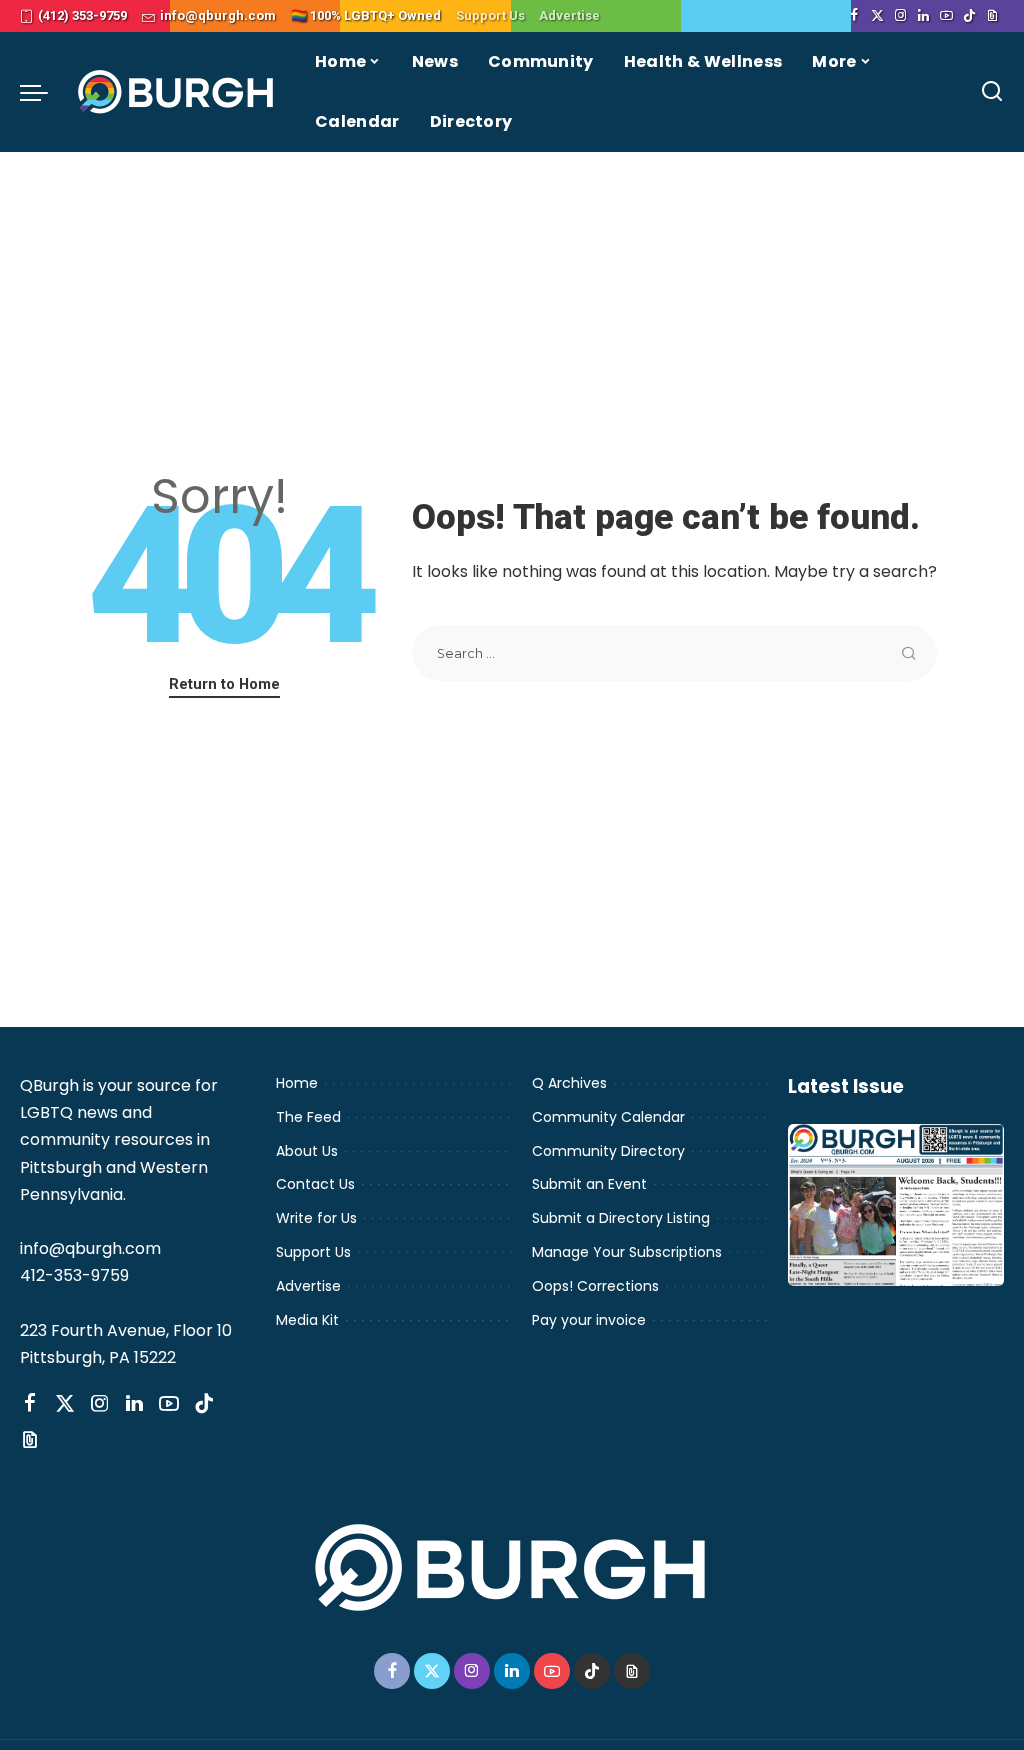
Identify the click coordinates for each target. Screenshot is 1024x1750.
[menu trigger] (44, 92)
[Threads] (992, 16)
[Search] (992, 92)
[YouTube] (946, 16)
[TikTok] (969, 16)
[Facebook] (854, 16)
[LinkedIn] (923, 16)
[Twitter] (877, 16)
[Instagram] (900, 16)
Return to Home (224, 684)
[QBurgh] (176, 92)
